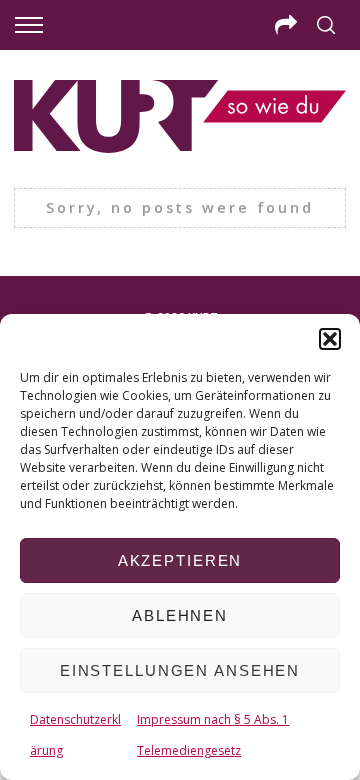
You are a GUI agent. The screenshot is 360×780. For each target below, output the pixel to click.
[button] (330, 339)
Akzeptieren (180, 560)
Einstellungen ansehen (180, 670)
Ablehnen (180, 615)
